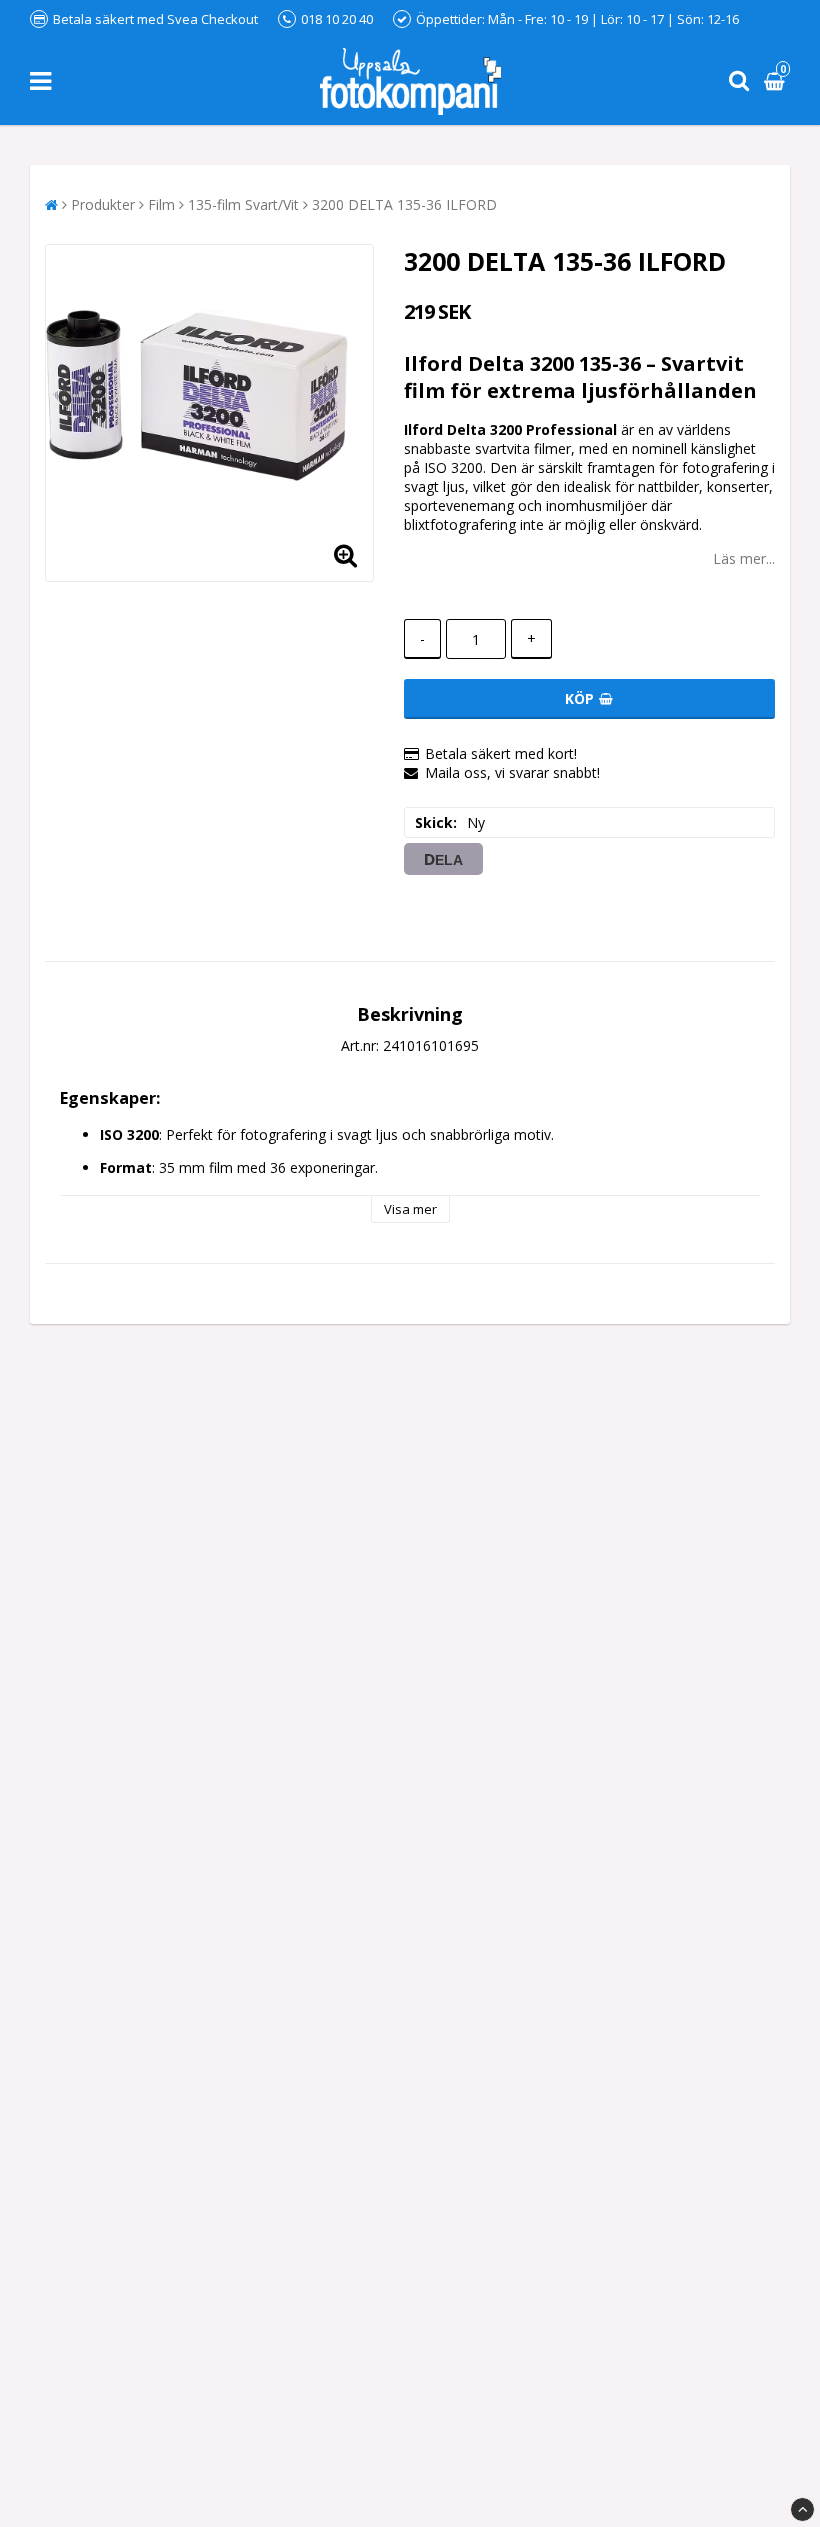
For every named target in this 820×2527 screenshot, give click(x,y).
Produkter (103, 204)
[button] (777, 81)
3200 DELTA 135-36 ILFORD (404, 204)
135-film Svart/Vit (243, 204)
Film (161, 204)
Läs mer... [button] (744, 558)
